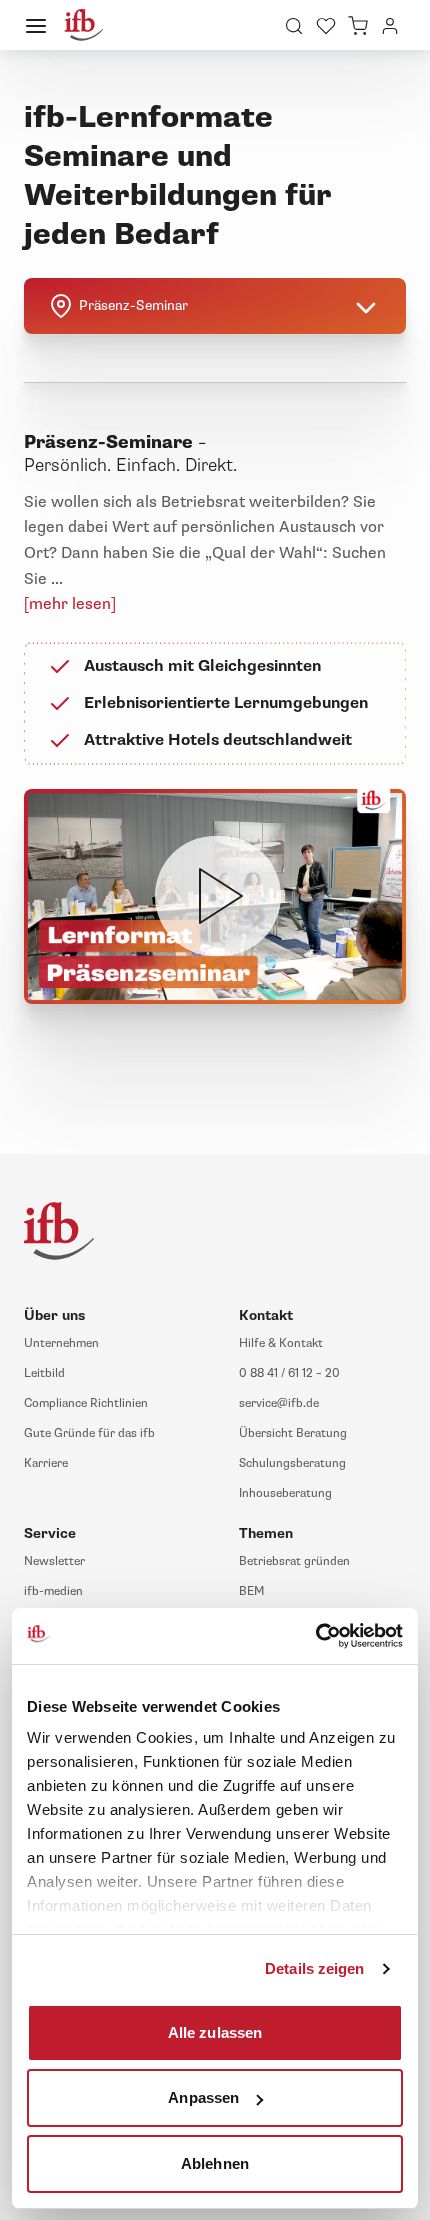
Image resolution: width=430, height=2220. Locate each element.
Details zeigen (314, 1968)
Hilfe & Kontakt (281, 1343)
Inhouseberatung (285, 1493)
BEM (251, 1591)
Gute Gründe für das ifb (89, 1433)
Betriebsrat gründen (294, 1561)
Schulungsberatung (292, 1463)
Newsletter (54, 1561)
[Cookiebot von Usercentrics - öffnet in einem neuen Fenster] (315, 1636)
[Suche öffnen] (294, 25)
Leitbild (44, 1373)
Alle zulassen (215, 2031)
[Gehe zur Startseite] (84, 25)
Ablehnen (215, 2162)
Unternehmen (61, 1343)
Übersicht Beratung (293, 1433)
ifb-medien (53, 1591)
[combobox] (215, 306)
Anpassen (203, 2097)
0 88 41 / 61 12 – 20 (289, 1373)
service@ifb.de (279, 1403)
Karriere (46, 1463)
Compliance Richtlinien (86, 1403)
